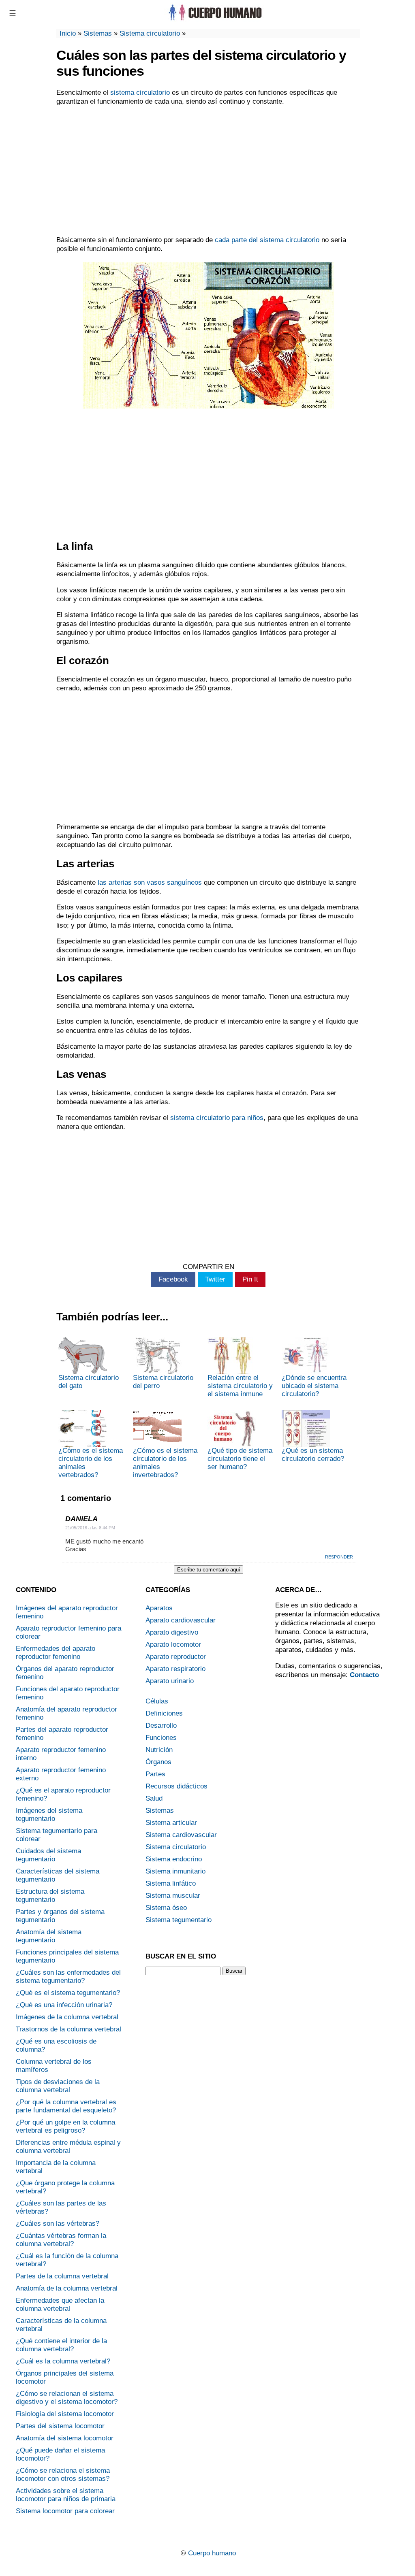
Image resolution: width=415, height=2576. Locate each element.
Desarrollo (161, 1725)
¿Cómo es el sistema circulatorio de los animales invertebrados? (165, 1463)
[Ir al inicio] (214, 19)
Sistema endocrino (174, 1859)
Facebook (173, 1279)
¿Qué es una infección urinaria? (64, 2005)
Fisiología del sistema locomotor (65, 2414)
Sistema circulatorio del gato (89, 1382)
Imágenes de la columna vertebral (67, 2017)
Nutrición (159, 1750)
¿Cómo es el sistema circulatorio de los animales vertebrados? (91, 1463)
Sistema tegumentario (179, 1920)
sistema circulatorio (140, 93)
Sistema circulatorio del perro (163, 1382)
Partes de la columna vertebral (62, 2276)
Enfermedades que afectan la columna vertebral (60, 2305)
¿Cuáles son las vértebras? (58, 2224)
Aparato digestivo (172, 1632)
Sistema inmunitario (175, 1871)
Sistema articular (171, 1823)
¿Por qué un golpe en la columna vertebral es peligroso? (65, 2126)
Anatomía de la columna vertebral (67, 2288)
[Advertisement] (208, 171)
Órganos (158, 1762)
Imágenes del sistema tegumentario (49, 1815)
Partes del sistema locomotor (60, 2426)
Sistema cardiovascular (181, 1835)
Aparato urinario (170, 1681)
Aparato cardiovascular (181, 1620)
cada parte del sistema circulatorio (267, 240)
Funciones (161, 1738)
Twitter (215, 1279)
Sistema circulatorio (150, 33)
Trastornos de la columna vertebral (68, 2029)
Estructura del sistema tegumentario (50, 1896)
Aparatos (159, 1608)
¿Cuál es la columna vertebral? (63, 2361)
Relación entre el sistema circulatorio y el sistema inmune (240, 1386)
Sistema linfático (171, 1883)
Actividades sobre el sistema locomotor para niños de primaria (66, 2495)
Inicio (68, 33)
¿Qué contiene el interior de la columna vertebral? (61, 2345)
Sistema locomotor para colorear (65, 2511)
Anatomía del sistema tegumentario (49, 1936)
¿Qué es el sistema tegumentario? (68, 1993)
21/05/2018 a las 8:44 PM (90, 1528)
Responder (339, 1557)
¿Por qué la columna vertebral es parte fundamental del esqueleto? (66, 2106)
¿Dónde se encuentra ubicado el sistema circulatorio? (314, 1386)
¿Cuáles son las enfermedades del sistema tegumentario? (68, 1977)
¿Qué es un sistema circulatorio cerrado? (313, 1455)
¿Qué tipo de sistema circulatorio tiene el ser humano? (240, 1459)
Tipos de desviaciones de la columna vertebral (58, 2086)
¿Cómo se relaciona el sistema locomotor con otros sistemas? (63, 2475)
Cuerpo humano (212, 2553)
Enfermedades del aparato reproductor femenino (56, 1653)
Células (157, 1701)
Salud (154, 1798)
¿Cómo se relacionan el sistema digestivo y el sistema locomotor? (67, 2398)
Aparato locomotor (173, 1645)
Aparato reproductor (176, 1657)
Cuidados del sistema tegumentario (48, 1855)
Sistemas (98, 33)
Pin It (250, 1279)
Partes (155, 1774)
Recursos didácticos (176, 1786)
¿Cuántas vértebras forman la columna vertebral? (61, 2240)
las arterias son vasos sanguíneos (150, 882)
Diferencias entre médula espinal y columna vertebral (68, 2147)
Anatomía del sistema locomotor (65, 2438)
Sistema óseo (166, 1908)
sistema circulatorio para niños (217, 1118)
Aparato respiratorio (175, 1669)
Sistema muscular (173, 1896)
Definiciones (164, 1713)
